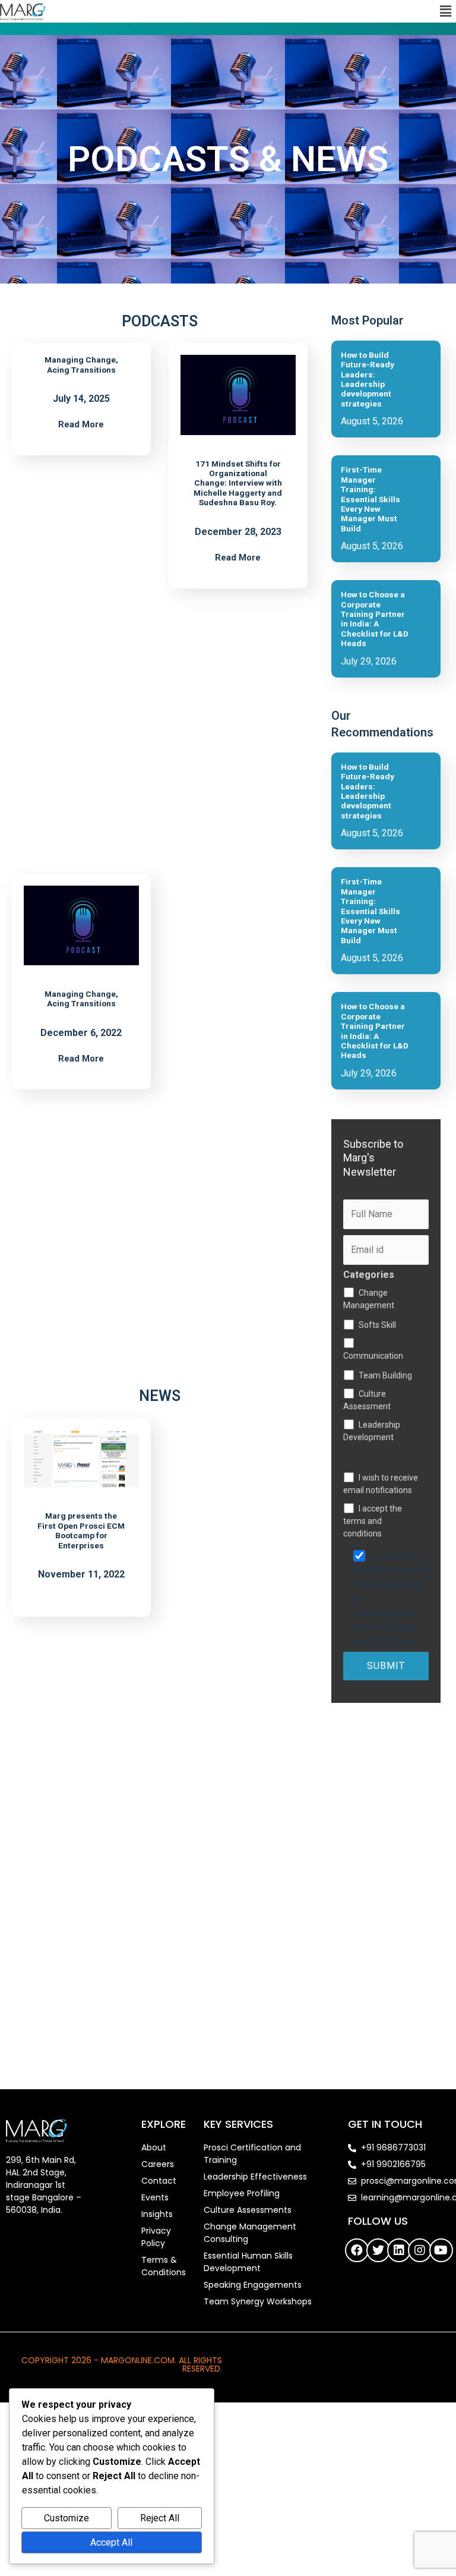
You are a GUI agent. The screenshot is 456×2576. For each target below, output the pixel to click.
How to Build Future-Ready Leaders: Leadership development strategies (368, 379)
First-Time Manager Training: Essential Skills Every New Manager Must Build (370, 499)
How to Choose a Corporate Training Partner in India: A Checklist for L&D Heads (375, 619)
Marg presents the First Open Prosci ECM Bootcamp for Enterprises (81, 1530)
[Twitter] (378, 2250)
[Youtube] (441, 2250)
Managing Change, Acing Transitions (81, 364)
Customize (66, 2518)
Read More (81, 425)
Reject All (160, 2518)
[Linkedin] (399, 2250)
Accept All (111, 2542)
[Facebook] (357, 2250)
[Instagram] (420, 2250)
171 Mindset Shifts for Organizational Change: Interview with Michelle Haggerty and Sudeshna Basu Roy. (238, 483)
